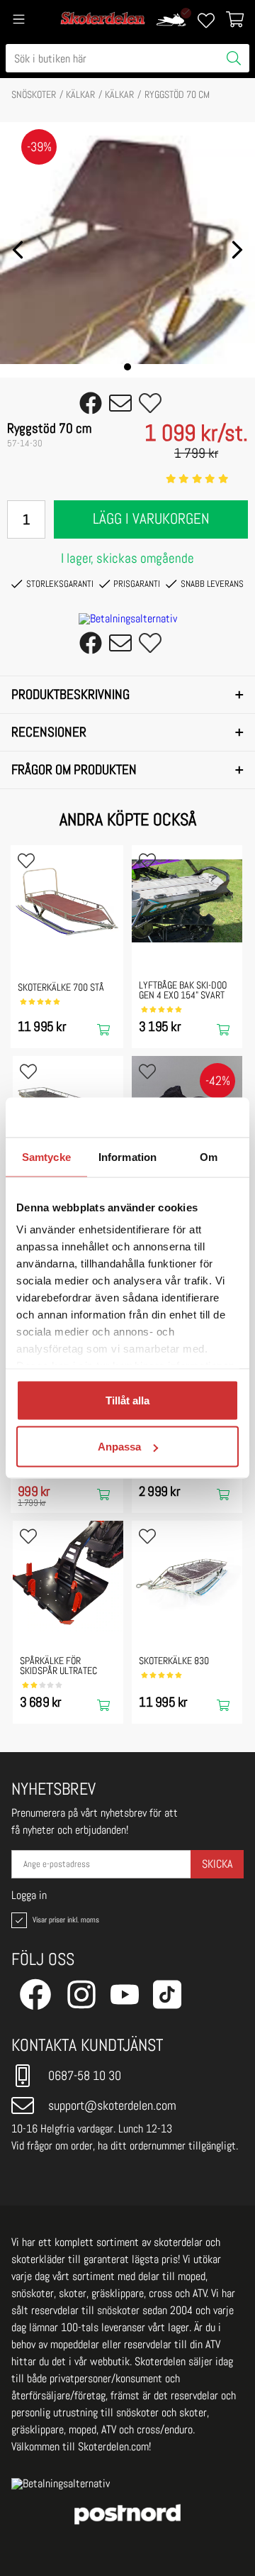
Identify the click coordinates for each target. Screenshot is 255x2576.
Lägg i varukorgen (151, 519)
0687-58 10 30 (85, 2075)
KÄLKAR (80, 94)
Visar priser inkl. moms (64, 1920)
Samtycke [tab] (46, 1156)
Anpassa (119, 1447)
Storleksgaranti (60, 584)
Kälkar (119, 94)
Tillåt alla (127, 1400)
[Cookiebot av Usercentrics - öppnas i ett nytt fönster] (180, 1118)
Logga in (29, 1895)
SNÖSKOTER (34, 94)
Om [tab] (209, 1156)
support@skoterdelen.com (112, 2105)
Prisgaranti (137, 584)
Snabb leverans (212, 584)
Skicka (217, 1864)
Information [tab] (127, 1156)
